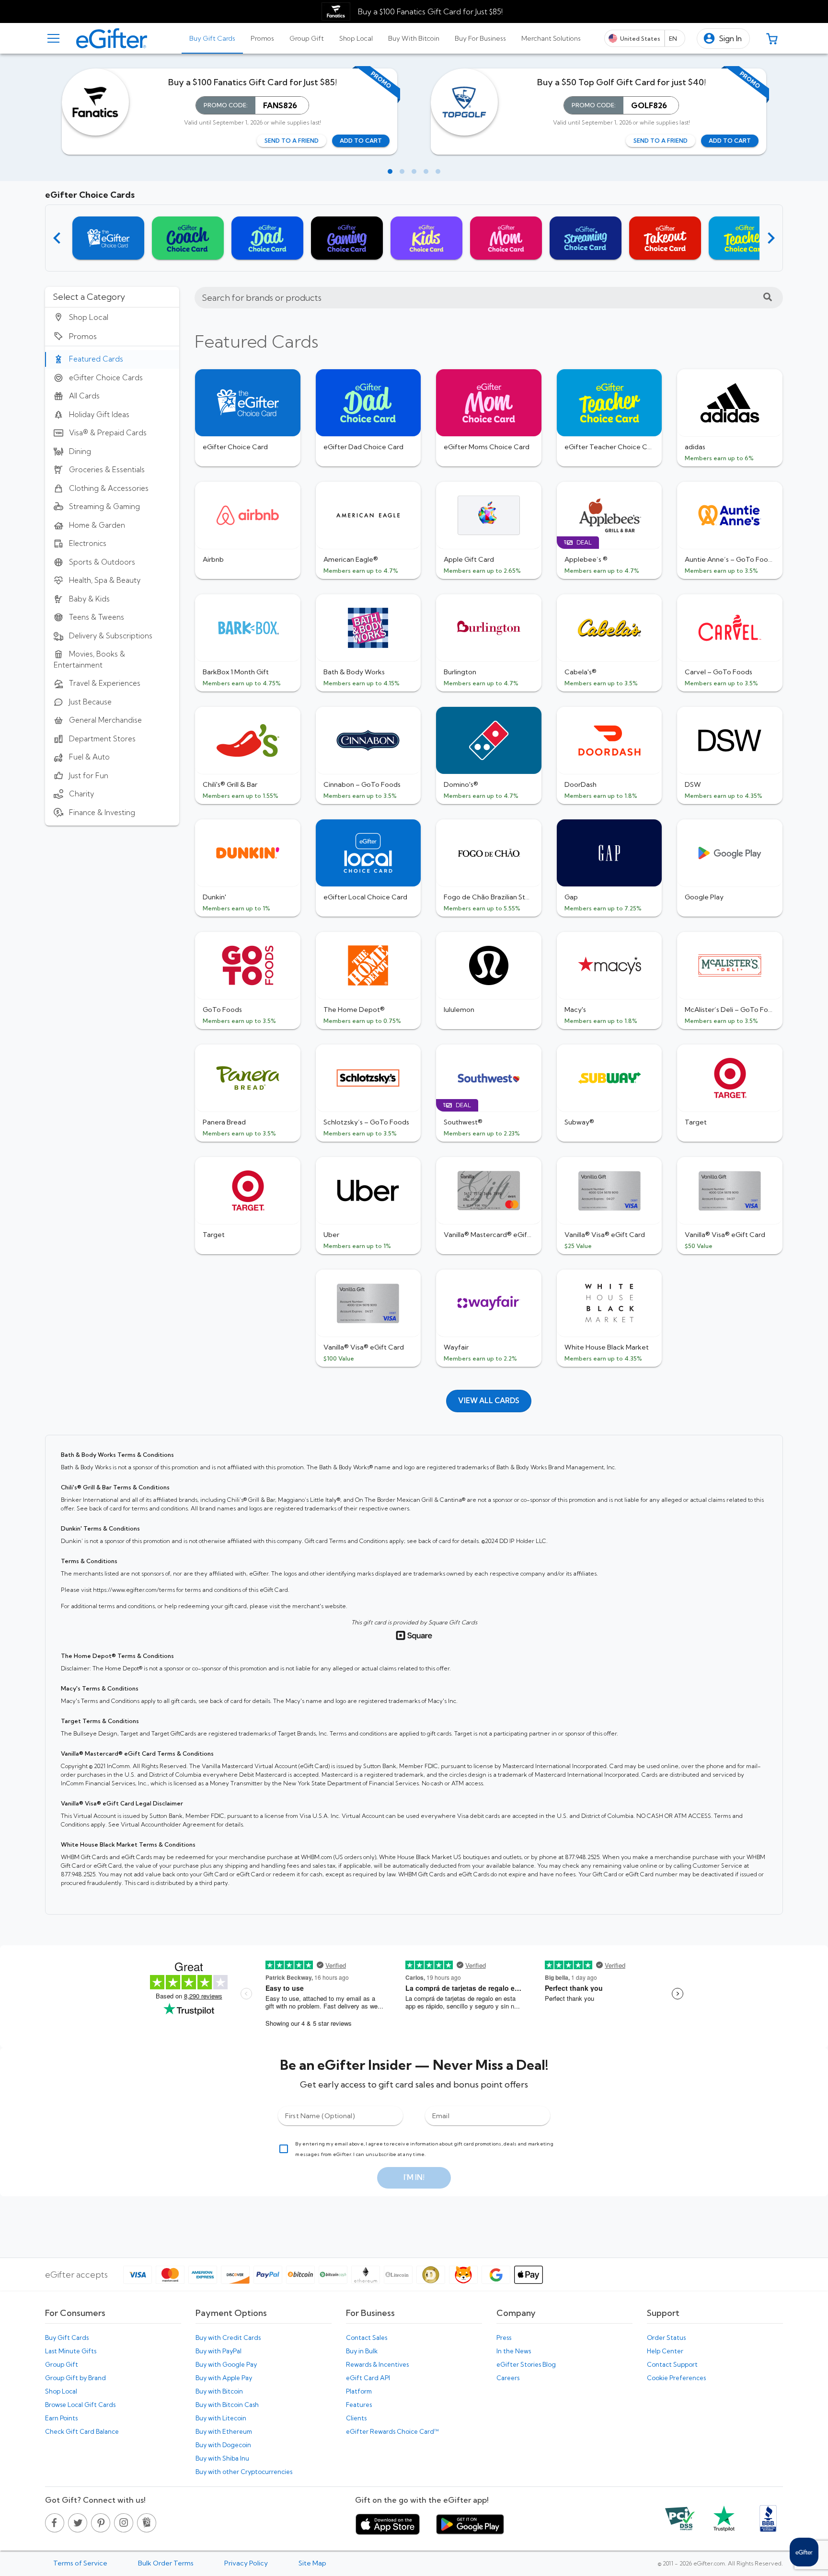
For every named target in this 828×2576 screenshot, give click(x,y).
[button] (723, 39)
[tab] (212, 38)
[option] (112, 317)
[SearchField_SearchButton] (768, 298)
